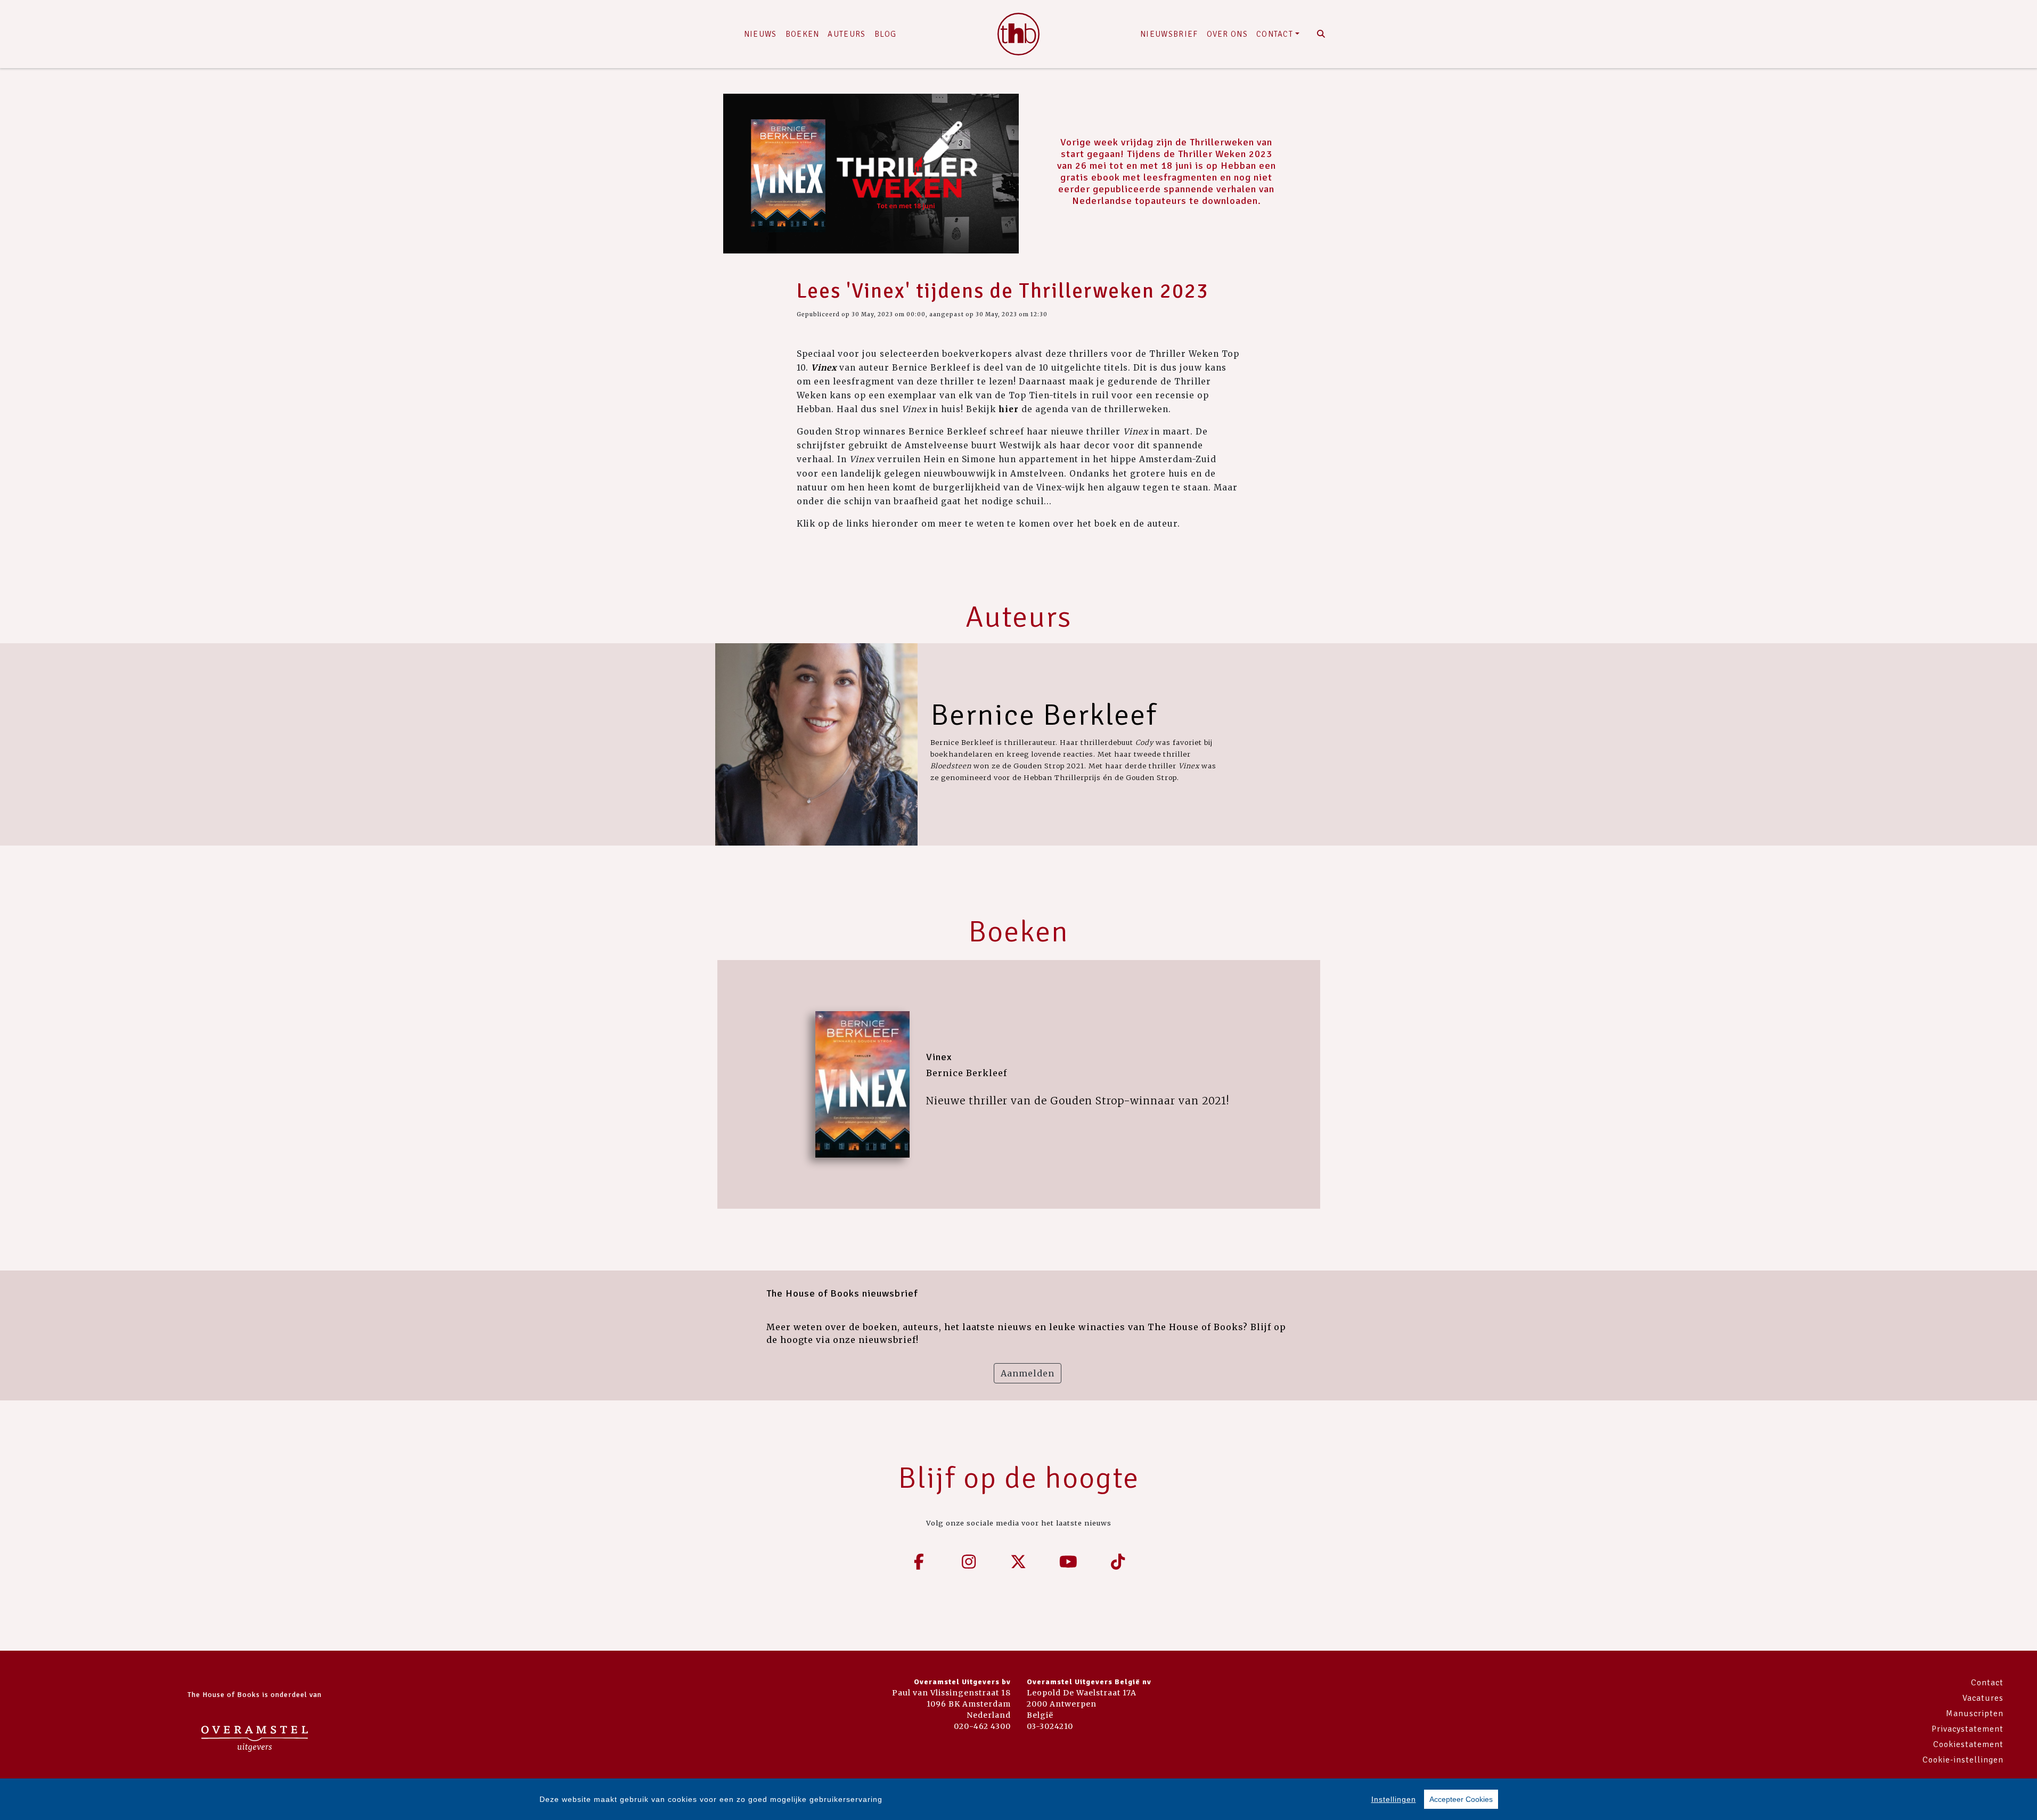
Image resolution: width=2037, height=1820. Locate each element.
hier (1010, 409)
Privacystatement (1968, 1729)
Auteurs (846, 34)
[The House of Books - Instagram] (969, 1562)
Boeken (803, 34)
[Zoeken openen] (1322, 34)
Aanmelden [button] (1028, 1373)
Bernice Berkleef (1044, 715)
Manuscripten (1975, 1714)
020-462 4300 (982, 1726)
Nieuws (760, 34)
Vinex (939, 1057)
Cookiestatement (1968, 1744)
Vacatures (1983, 1698)
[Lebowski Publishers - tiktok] (1118, 1562)
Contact (1275, 34)
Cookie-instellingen (1963, 1760)
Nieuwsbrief (1169, 34)
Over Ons (1227, 34)
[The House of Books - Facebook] (919, 1562)
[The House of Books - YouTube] (1068, 1562)
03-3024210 (1050, 1726)
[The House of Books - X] (1019, 1562)
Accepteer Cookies (1461, 1799)
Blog (886, 34)
